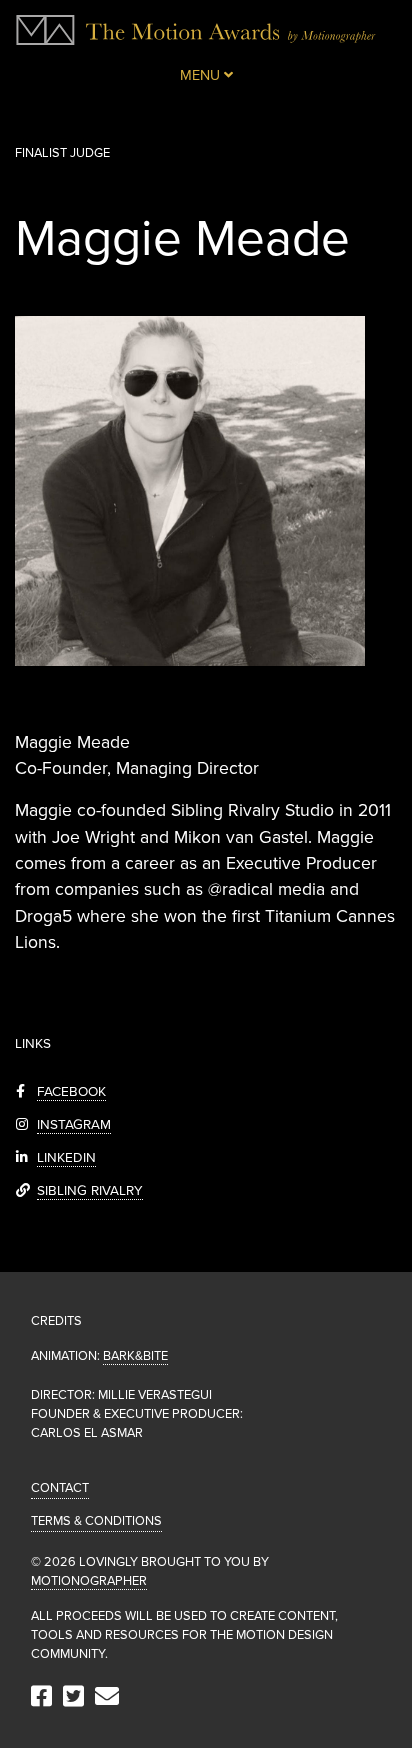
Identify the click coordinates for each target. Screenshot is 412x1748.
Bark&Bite (135, 1356)
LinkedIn (66, 1158)
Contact (60, 1488)
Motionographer (89, 1581)
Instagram (74, 1125)
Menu (202, 75)
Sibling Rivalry (90, 1191)
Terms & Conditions (96, 1521)
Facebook (71, 1092)
